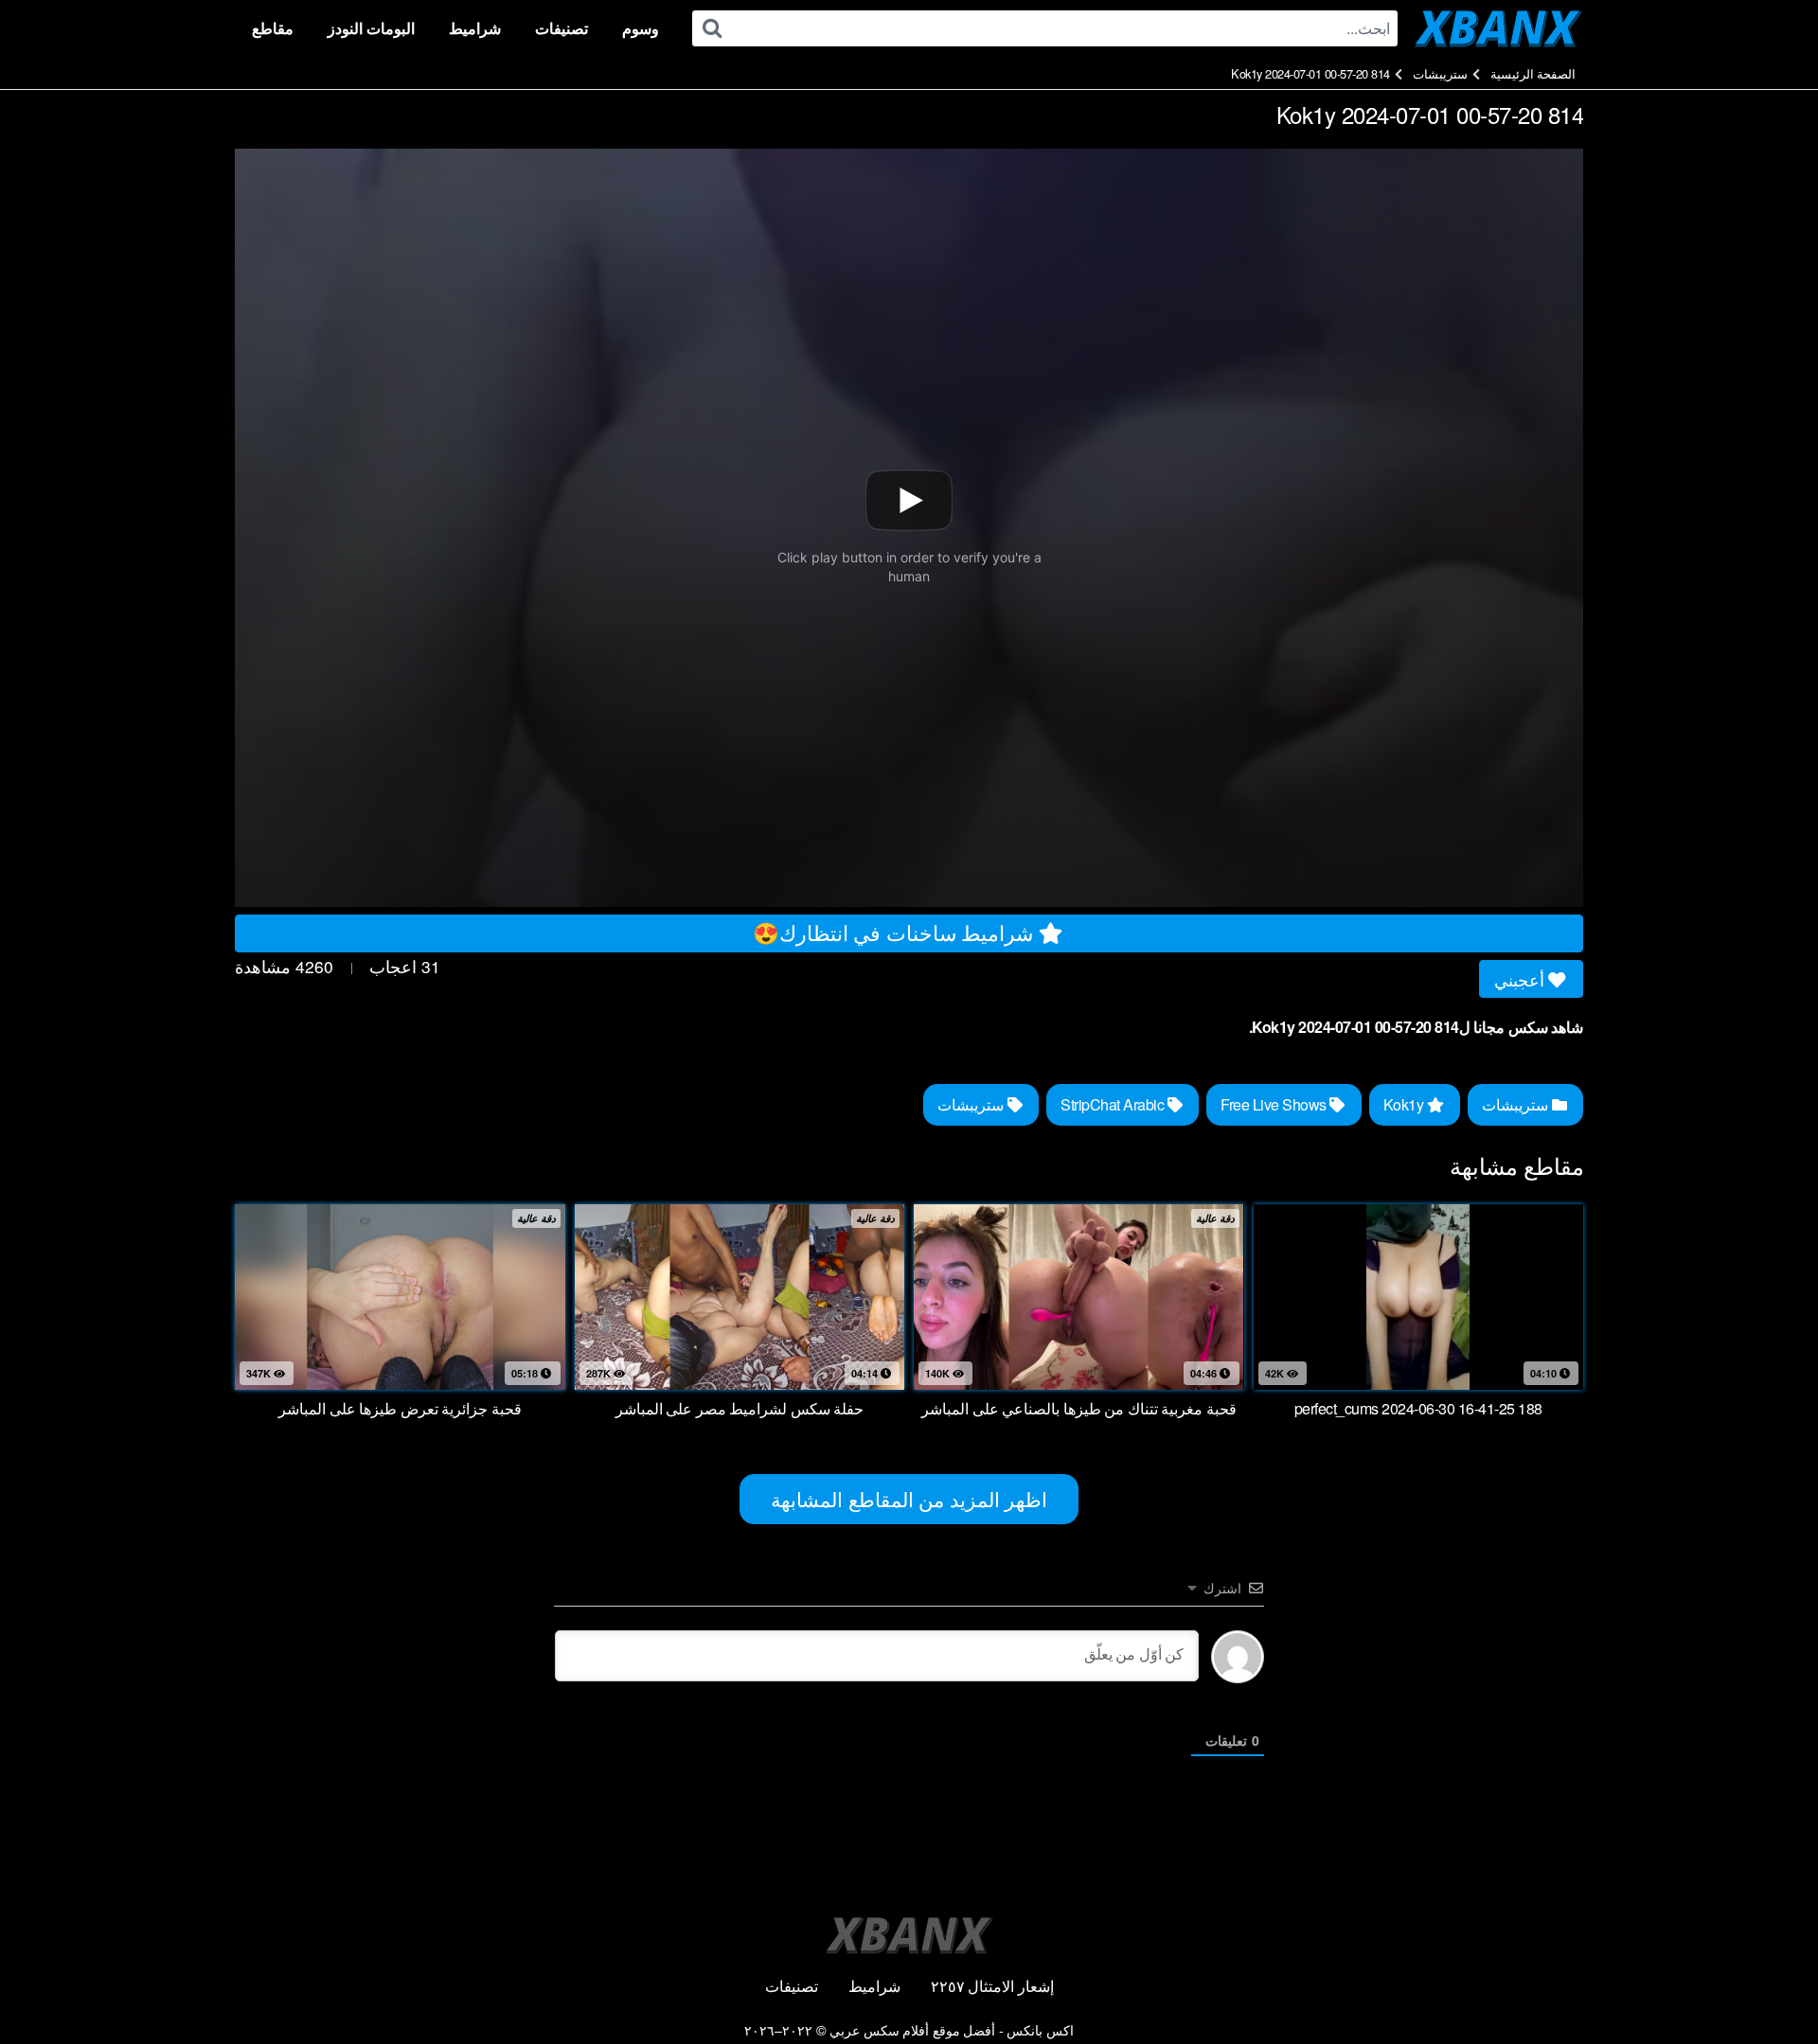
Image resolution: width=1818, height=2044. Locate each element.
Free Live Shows (1275, 1104)
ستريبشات (1440, 73)
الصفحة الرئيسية (1533, 73)
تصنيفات (561, 28)
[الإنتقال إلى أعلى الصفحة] (1768, 1983)
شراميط (475, 28)
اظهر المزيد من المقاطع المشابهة (909, 1499)
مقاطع (273, 28)
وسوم (641, 28)
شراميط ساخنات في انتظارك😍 (896, 932)
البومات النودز (371, 28)
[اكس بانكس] (1498, 28)
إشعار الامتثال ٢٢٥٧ (992, 1986)
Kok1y (1405, 1104)
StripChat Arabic (1114, 1104)
